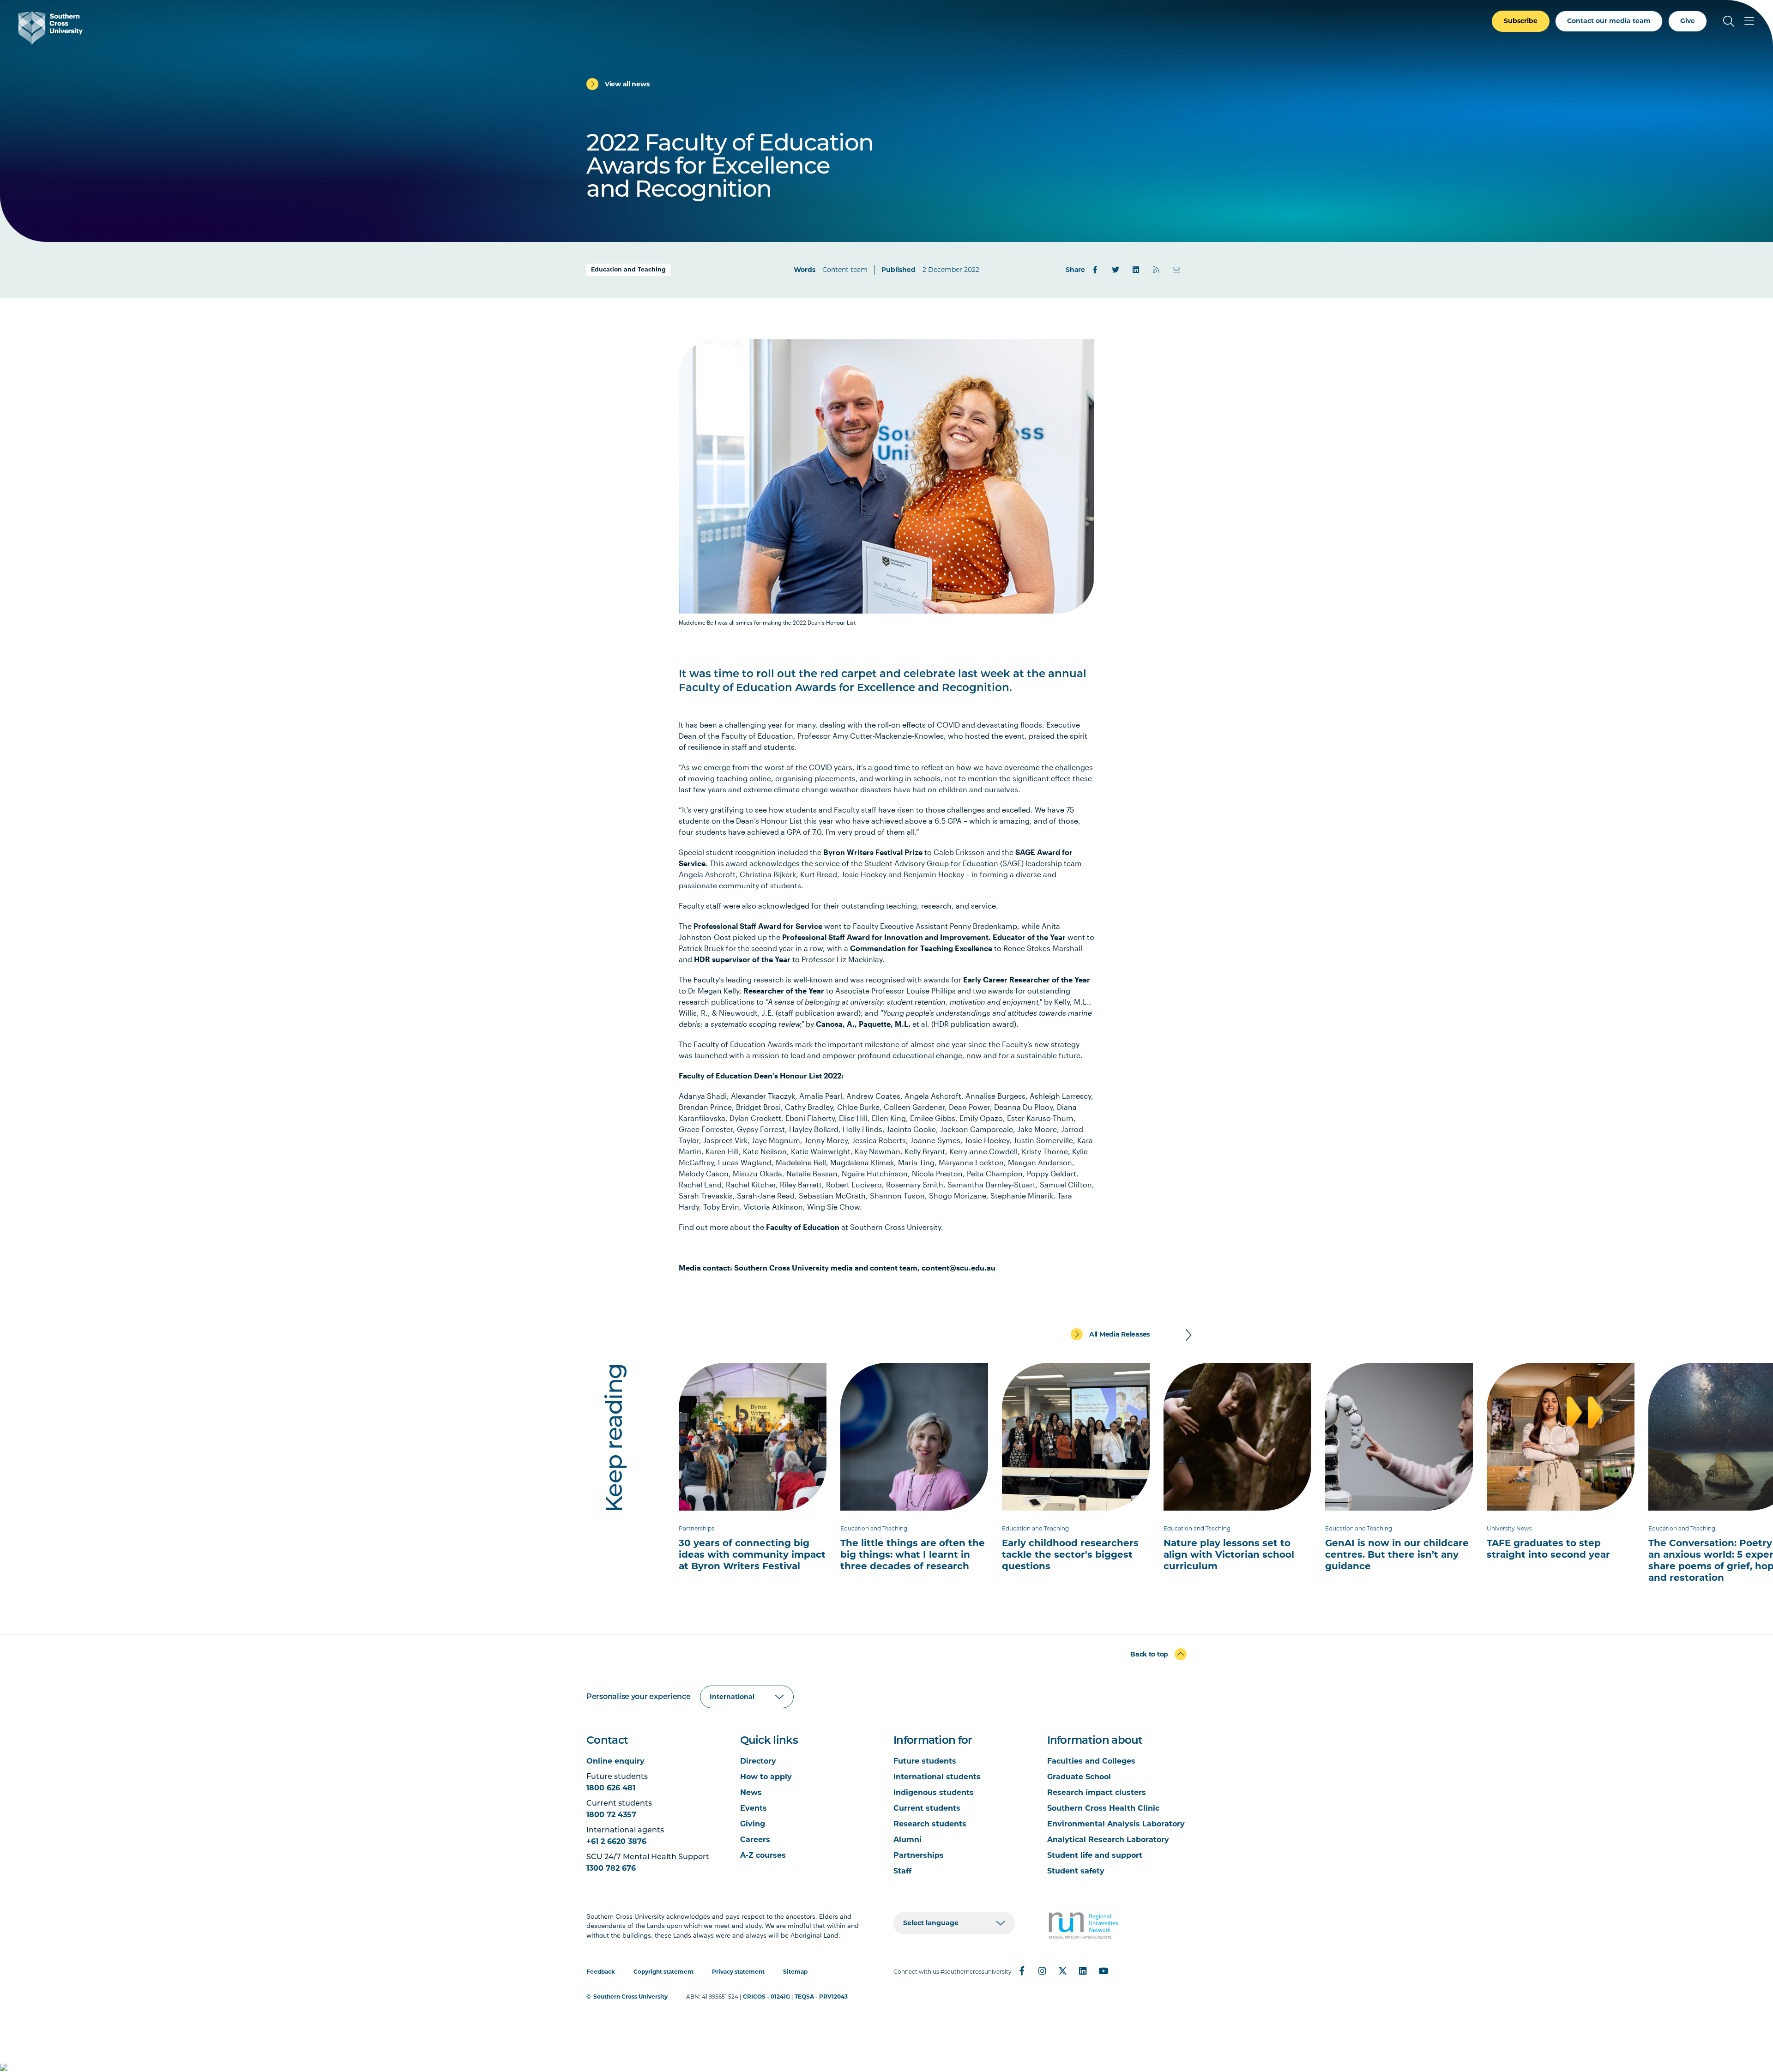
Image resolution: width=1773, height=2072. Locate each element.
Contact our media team (1609, 21)
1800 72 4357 (611, 1815)
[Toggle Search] (1729, 21)
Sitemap (795, 1972)
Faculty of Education (803, 1227)
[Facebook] (1095, 270)
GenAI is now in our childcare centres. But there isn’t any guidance (1397, 1554)
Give (1688, 21)
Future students (925, 1761)
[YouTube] (1103, 1971)
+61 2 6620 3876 (616, 1841)
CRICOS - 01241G (766, 1997)
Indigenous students (934, 1792)
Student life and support (1095, 1855)
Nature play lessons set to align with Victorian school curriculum (1229, 1554)
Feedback (601, 1972)
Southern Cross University (630, 1997)
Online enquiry (615, 1761)
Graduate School (1079, 1777)
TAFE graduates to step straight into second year (1548, 1549)
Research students (930, 1824)
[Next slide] (1188, 1335)
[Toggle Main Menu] (1749, 21)
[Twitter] (1116, 270)
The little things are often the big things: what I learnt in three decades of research (913, 1554)
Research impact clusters (1097, 1792)
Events (754, 1808)
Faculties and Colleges (1091, 1761)
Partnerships (919, 1855)
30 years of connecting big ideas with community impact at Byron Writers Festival (752, 1554)
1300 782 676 (611, 1868)
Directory (758, 1761)
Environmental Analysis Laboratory (1116, 1824)
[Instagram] (1042, 1971)
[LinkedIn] (1136, 270)
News (751, 1792)
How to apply (766, 1777)
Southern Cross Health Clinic (1103, 1808)
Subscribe (1521, 21)
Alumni (908, 1840)
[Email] (1176, 270)
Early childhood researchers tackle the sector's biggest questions (1070, 1554)
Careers (755, 1840)
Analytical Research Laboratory (1108, 1840)
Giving (753, 1824)
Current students (927, 1808)
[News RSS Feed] (1156, 270)
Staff (902, 1871)
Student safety (1076, 1871)
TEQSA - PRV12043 (821, 1997)
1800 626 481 (611, 1788)
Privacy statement (738, 1972)
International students (937, 1777)
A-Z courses (763, 1855)
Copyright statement (663, 1972)
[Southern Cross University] (51, 28)
